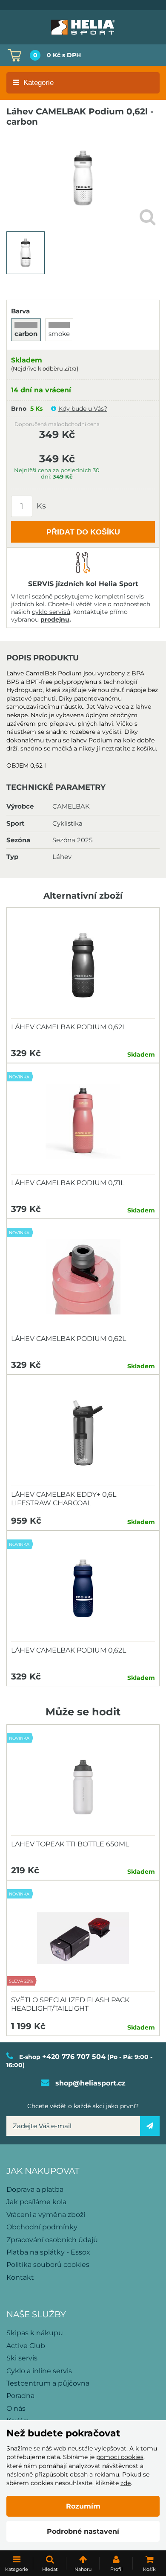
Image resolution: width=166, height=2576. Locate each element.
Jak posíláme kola (36, 2202)
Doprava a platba (35, 2189)
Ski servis (22, 2358)
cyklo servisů (51, 612)
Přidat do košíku (83, 532)
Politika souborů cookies (48, 2265)
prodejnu (55, 619)
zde (126, 2483)
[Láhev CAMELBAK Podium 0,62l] (83, 965)
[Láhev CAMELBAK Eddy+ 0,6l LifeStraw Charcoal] (83, 1433)
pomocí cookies (120, 2457)
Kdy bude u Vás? (83, 409)
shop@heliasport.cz (90, 2083)
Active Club (26, 2346)
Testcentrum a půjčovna (48, 2383)
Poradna (20, 2396)
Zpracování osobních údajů (52, 2240)
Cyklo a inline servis (39, 2371)
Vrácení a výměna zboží (46, 2215)
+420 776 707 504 (74, 2057)
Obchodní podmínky (42, 2227)
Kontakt (20, 2277)
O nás (16, 2408)
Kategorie (39, 83)
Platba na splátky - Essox (48, 2252)
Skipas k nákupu (35, 2333)
